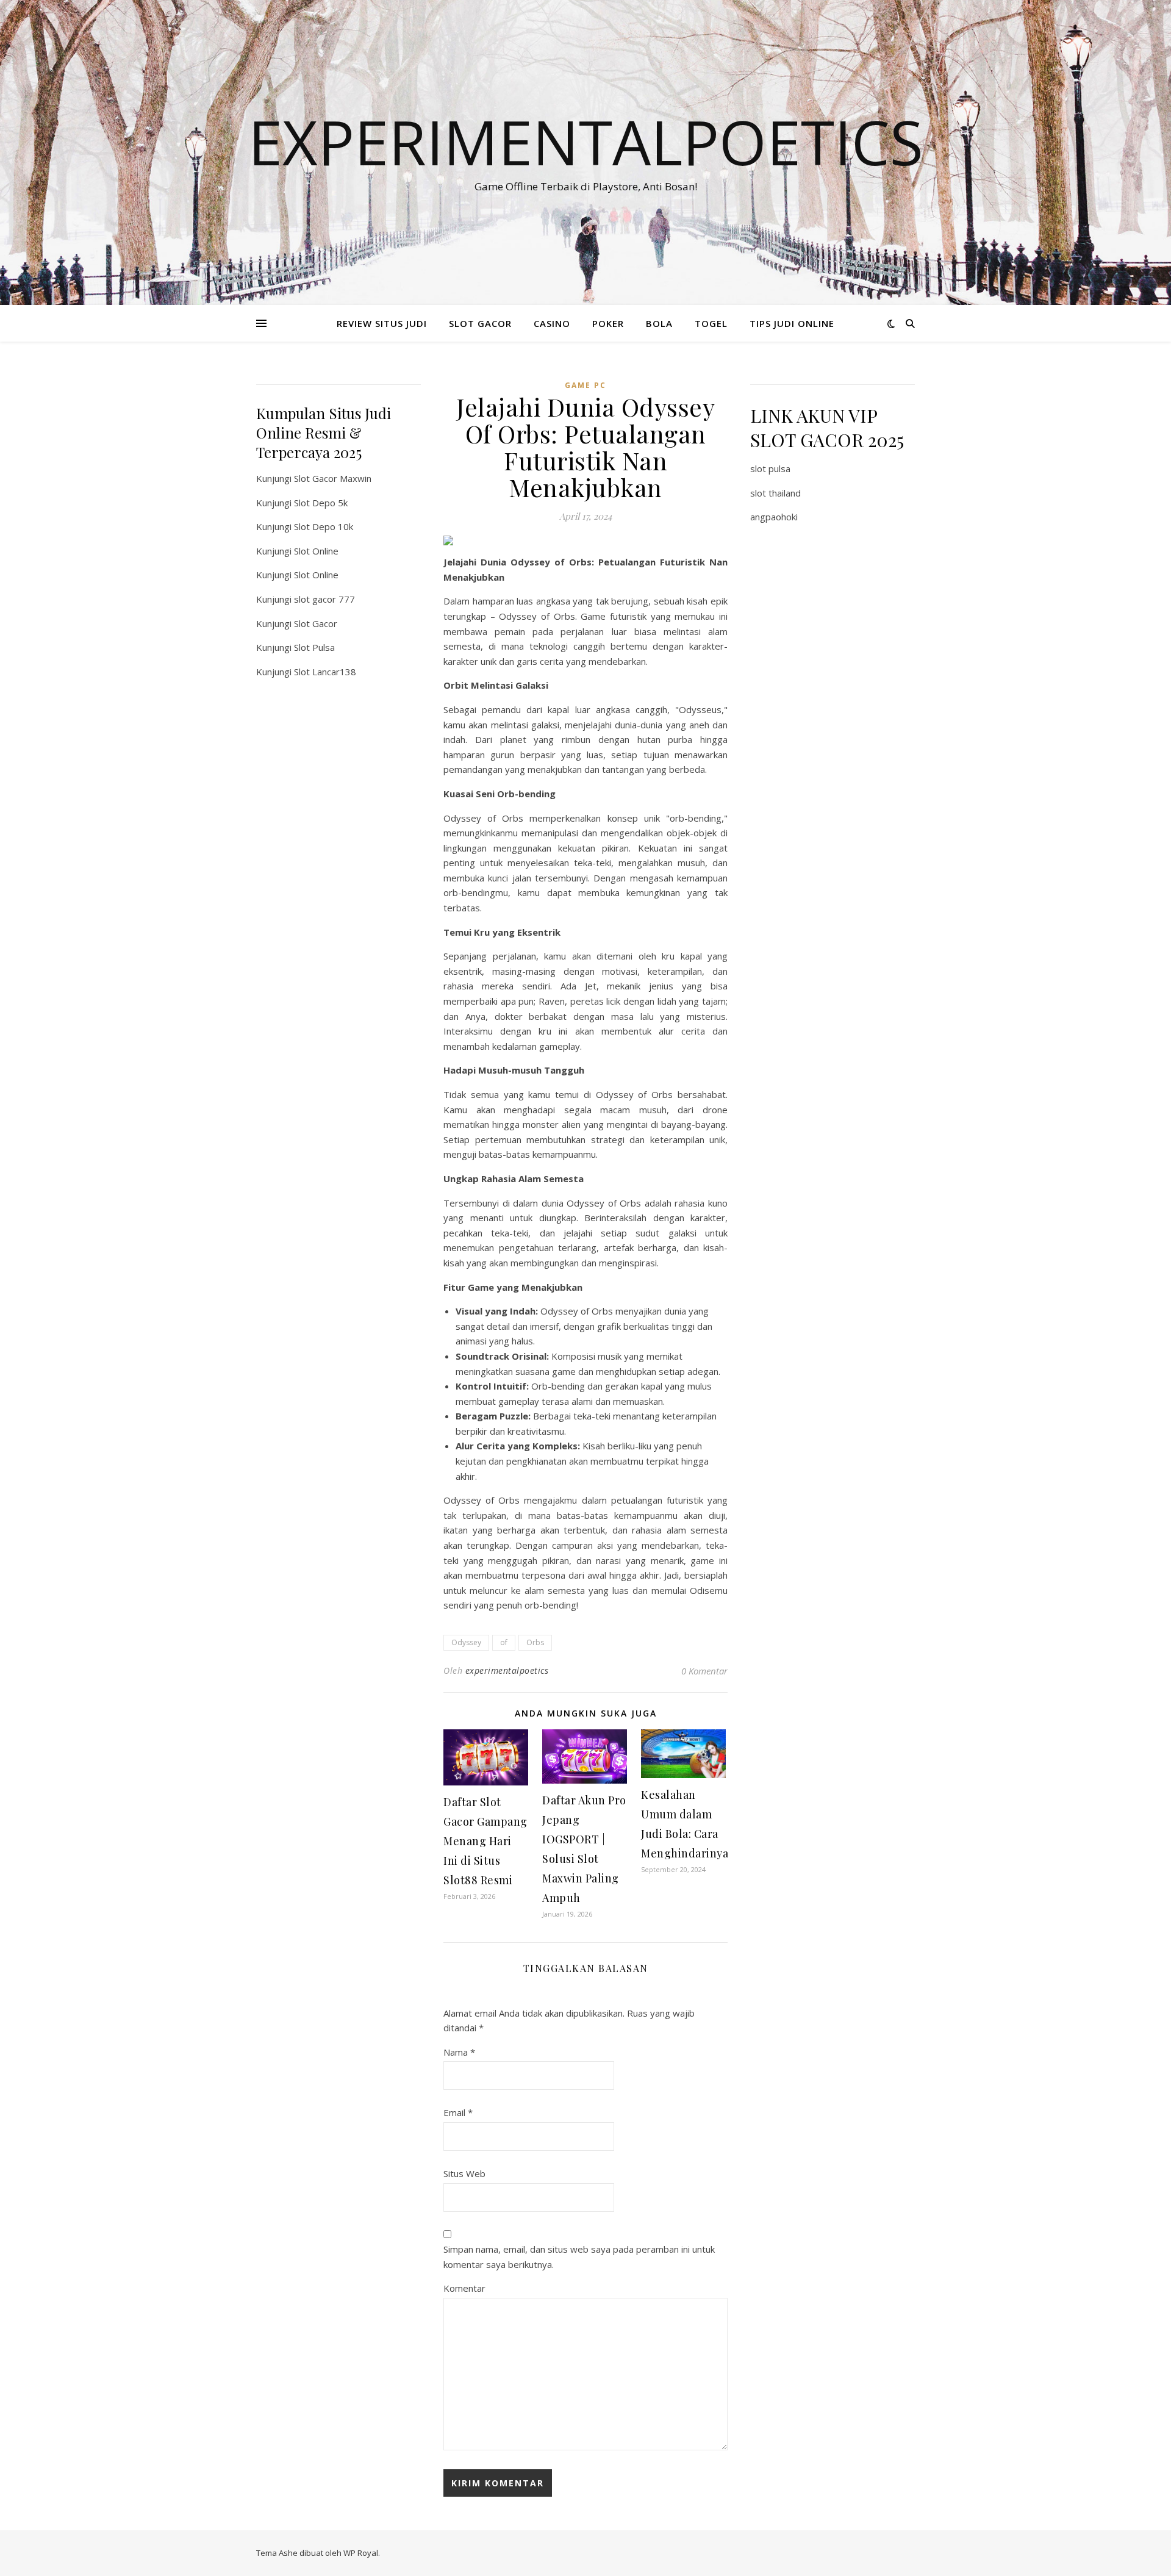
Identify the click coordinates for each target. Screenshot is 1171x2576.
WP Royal (361, 2553)
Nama (459, 2052)
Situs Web (464, 2173)
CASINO (552, 323)
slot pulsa (770, 468)
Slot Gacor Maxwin (333, 478)
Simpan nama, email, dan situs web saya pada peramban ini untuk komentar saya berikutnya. (579, 2257)
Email (458, 2112)
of (504, 1642)
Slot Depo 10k (324, 526)
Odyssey (466, 1642)
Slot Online (316, 551)
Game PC (585, 385)
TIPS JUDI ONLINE (792, 323)
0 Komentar (704, 1671)
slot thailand (775, 493)
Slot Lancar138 (325, 672)
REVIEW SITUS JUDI (382, 323)
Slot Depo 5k (321, 503)
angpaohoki (774, 517)
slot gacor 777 (324, 599)
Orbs (535, 1642)
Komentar (464, 2288)
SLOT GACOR (480, 323)
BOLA (659, 323)
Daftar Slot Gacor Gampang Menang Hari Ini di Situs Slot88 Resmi (485, 1841)
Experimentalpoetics (586, 142)
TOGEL (711, 323)
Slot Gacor (316, 623)
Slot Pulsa (314, 647)
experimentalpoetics (507, 1670)
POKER (608, 323)
